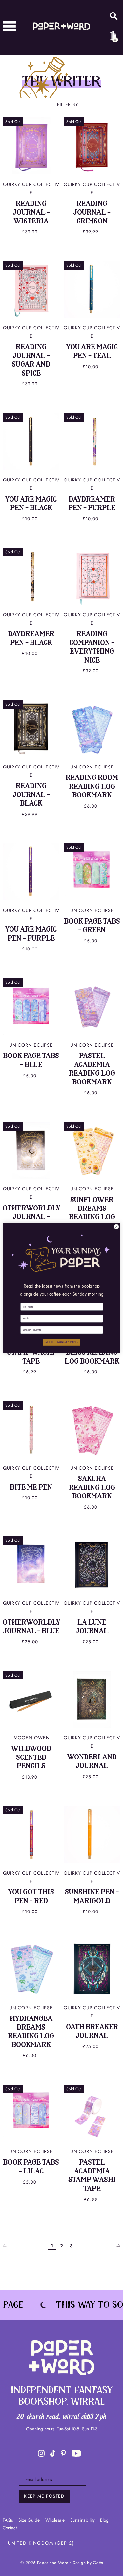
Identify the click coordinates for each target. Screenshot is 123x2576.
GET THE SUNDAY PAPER (62, 1342)
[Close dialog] (116, 1227)
